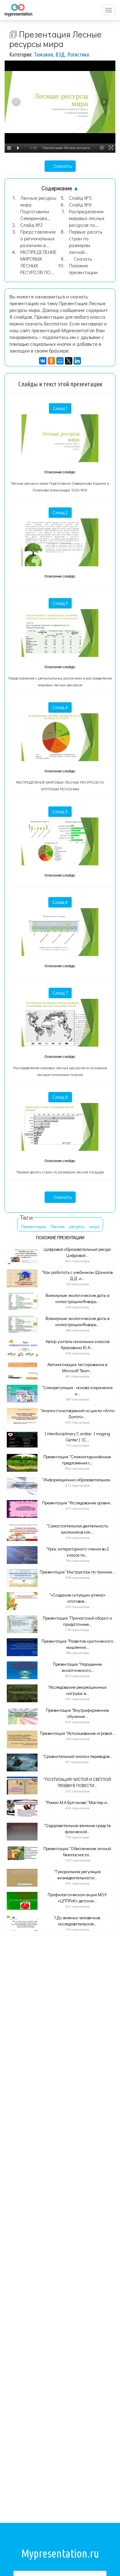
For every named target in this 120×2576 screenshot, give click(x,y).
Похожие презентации (83, 269)
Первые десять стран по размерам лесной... (86, 242)
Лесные (58, 1226)
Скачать (62, 166)
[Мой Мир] (60, 361)
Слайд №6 (80, 205)
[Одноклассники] (51, 361)
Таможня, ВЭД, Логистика (61, 54)
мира (94, 1226)
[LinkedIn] (77, 361)
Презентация (33, 1226)
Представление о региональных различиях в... (38, 238)
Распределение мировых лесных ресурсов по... (87, 218)
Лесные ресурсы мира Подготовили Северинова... (38, 208)
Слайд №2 (32, 225)
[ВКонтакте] (43, 361)
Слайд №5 (80, 198)
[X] (69, 361)
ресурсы (77, 1226)
